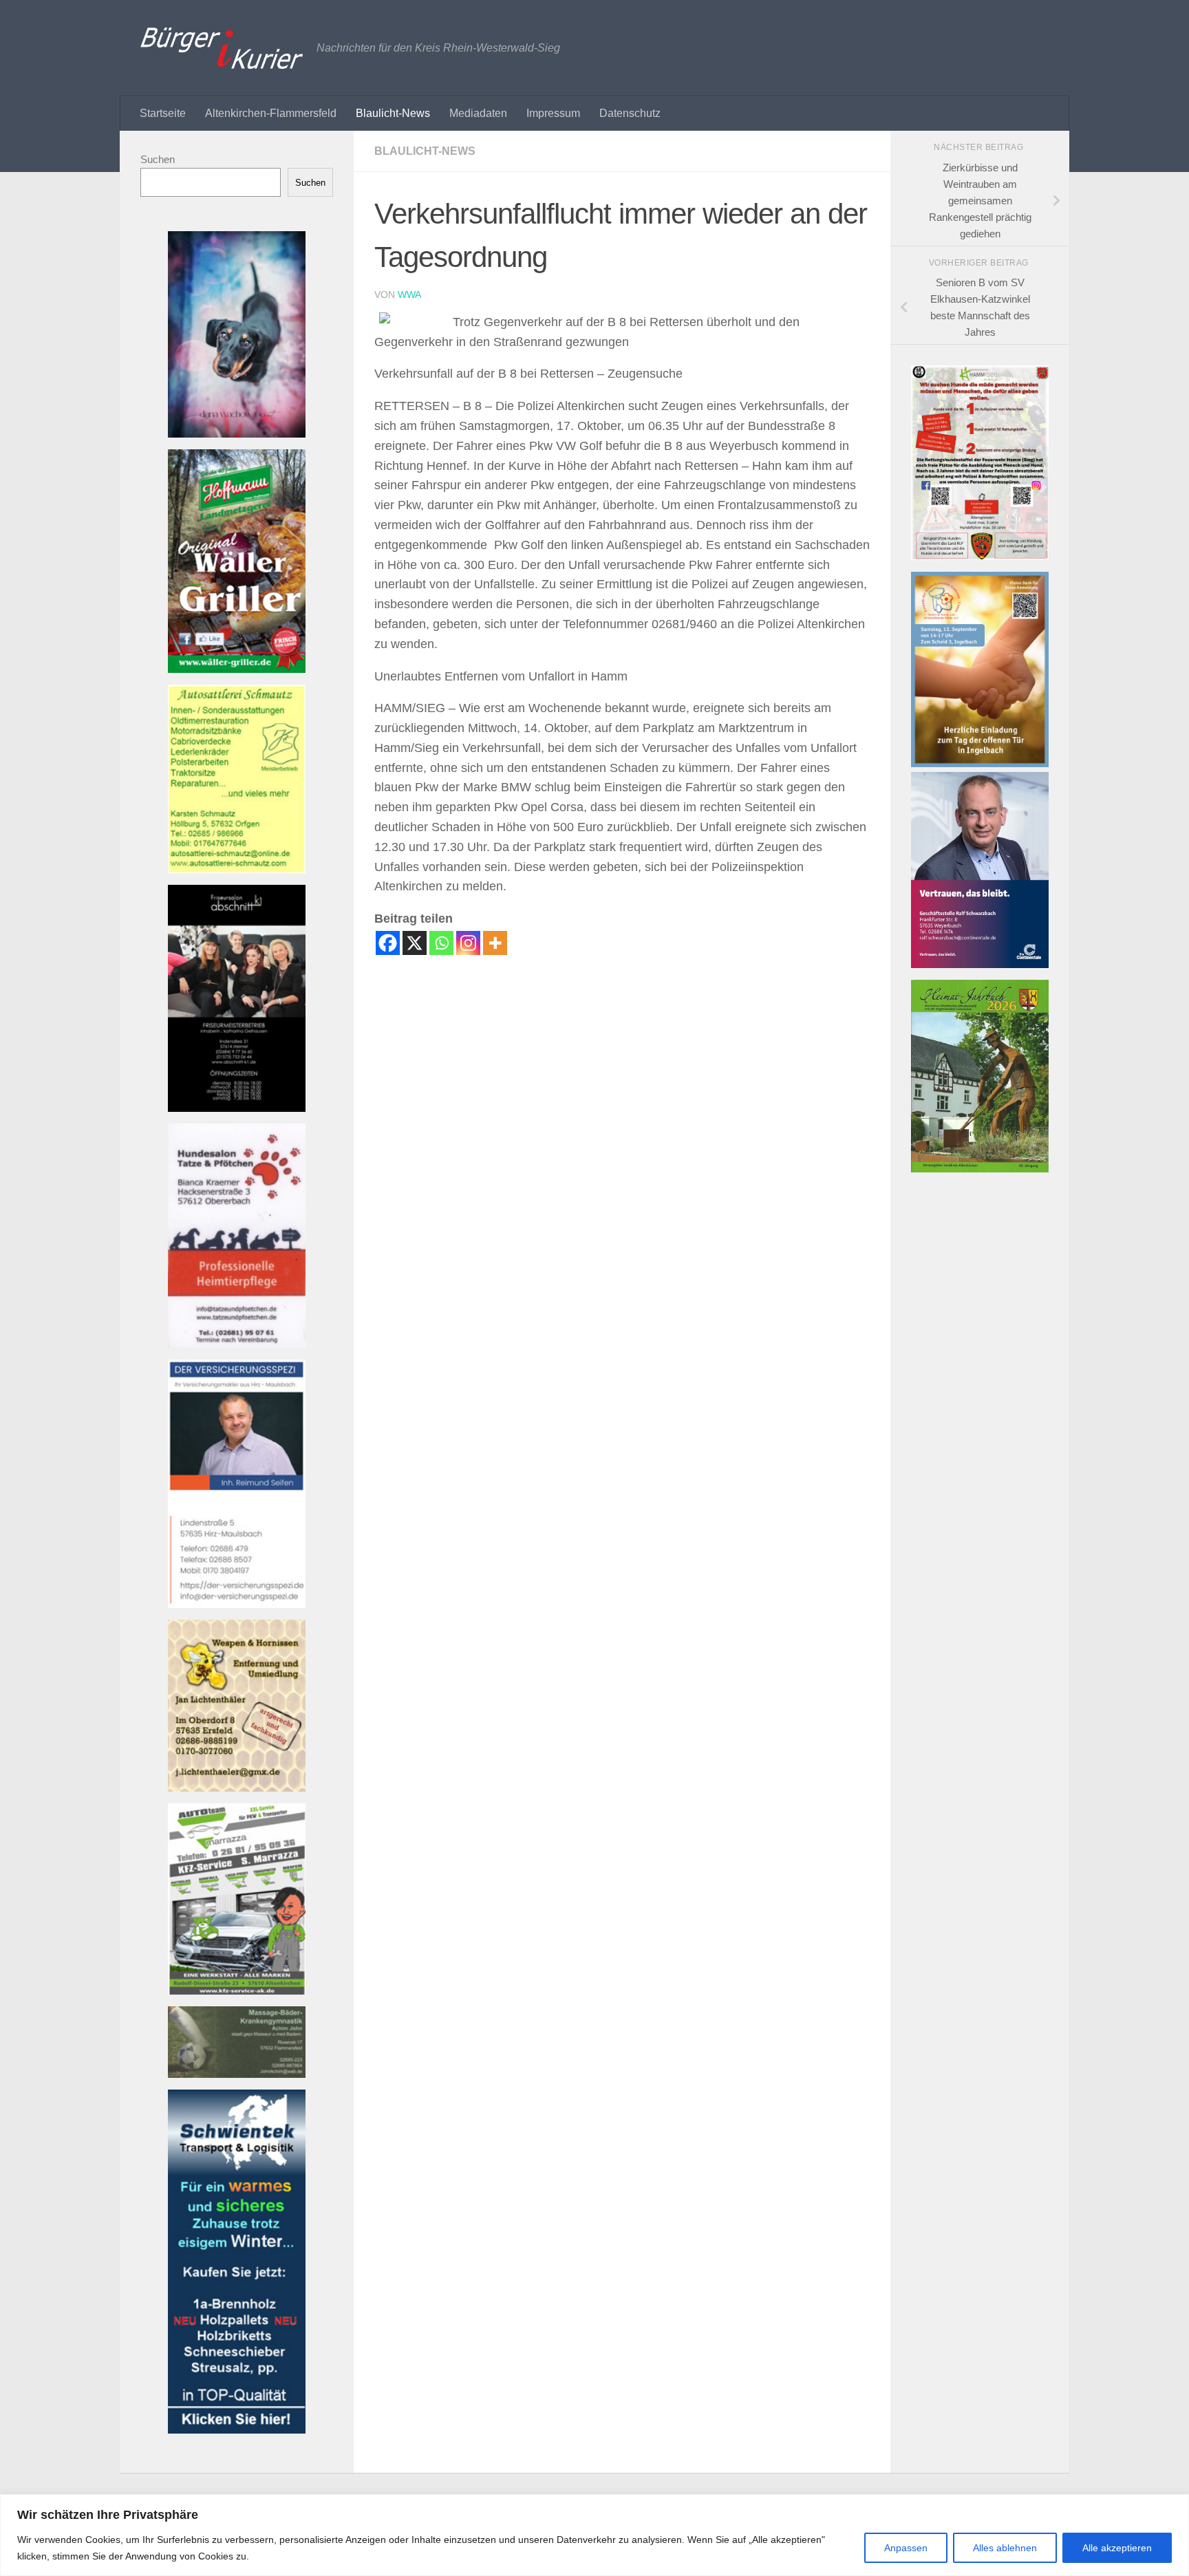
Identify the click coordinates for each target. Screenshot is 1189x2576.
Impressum (553, 113)
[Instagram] (468, 943)
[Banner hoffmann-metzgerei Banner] (237, 669)
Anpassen (906, 2548)
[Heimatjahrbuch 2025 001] (980, 1169)
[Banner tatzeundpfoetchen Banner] (237, 1344)
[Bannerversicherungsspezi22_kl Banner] (237, 1604)
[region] (594, 2535)
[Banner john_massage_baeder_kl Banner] (237, 2074)
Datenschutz (630, 113)
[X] (415, 943)
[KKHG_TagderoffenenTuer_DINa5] (980, 763)
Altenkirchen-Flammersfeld (271, 113)
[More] (495, 943)
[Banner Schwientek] (237, 2430)
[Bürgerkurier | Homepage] (222, 48)
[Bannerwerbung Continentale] (980, 964)
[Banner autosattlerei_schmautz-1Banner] (237, 869)
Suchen (158, 159)
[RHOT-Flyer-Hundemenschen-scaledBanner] (980, 556)
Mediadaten (478, 113)
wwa (409, 294)
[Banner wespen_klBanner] (237, 1788)
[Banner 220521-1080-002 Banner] (237, 434)
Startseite (163, 113)
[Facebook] (388, 943)
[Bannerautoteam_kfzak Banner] (237, 1991)
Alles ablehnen (1005, 2548)
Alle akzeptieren (1117, 2548)
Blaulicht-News (393, 113)
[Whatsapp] (441, 943)
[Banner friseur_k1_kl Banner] (237, 1108)
